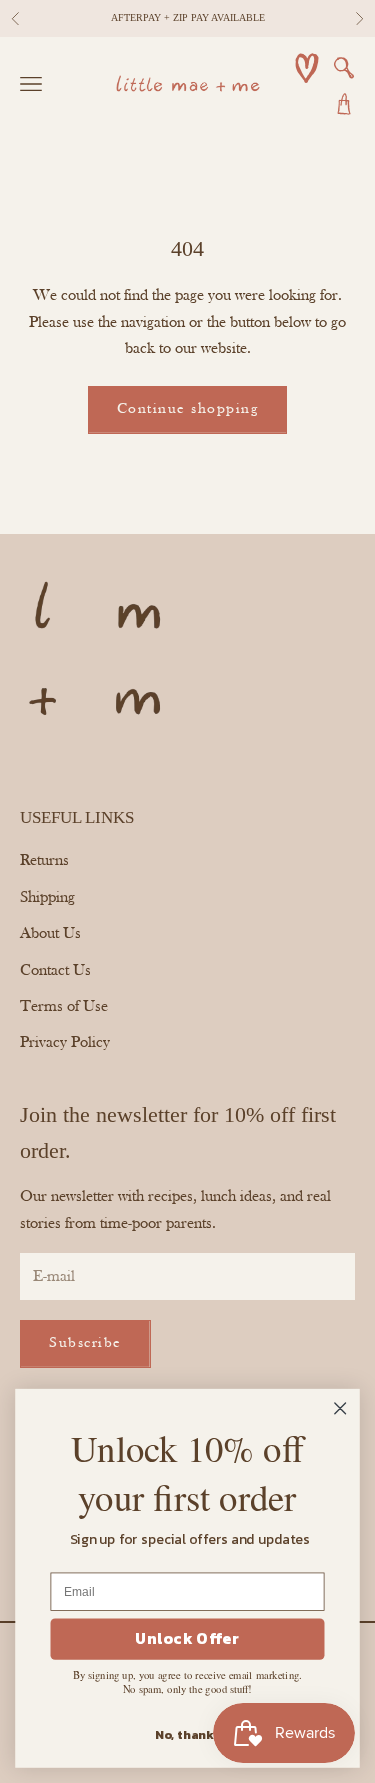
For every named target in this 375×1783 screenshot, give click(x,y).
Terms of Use (64, 1007)
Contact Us (55, 971)
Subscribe (85, 1343)
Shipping (47, 898)
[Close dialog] (340, 1408)
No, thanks (187, 1734)
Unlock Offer (187, 1639)
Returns (44, 861)
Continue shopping (188, 409)
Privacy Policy (65, 1043)
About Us (50, 934)
